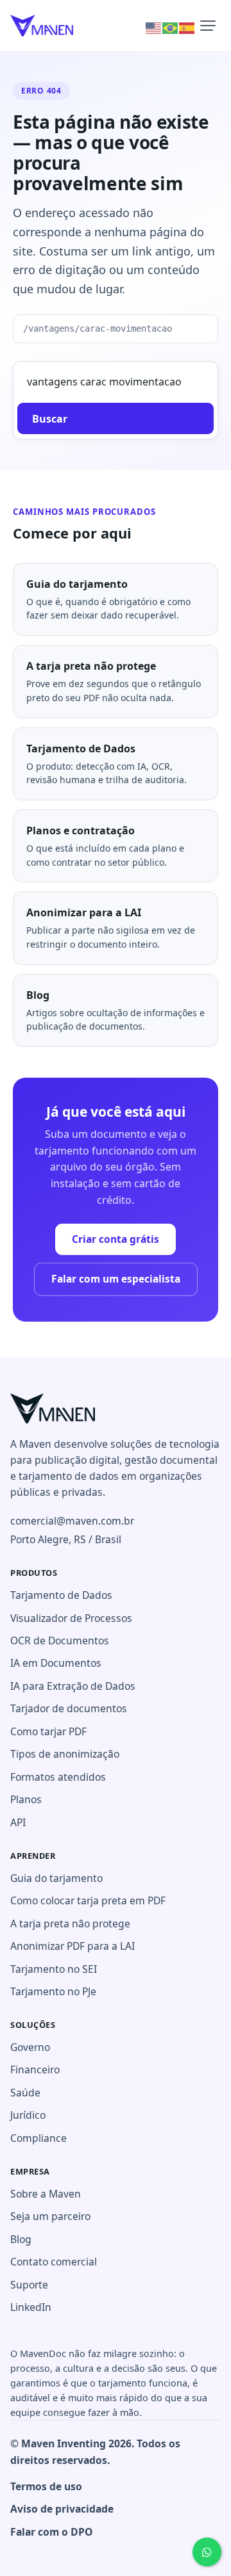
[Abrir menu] (208, 26)
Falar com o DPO (51, 2532)
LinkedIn (31, 2307)
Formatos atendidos (58, 1777)
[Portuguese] (171, 27)
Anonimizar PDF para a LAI (73, 1946)
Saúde (25, 2093)
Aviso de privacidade (62, 2509)
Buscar (50, 419)
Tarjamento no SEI (54, 1969)
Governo (30, 2047)
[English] (154, 27)
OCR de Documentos (60, 1640)
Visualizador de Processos (71, 1618)
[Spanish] (187, 27)
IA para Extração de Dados (73, 1686)
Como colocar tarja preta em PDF (88, 1900)
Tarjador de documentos (69, 1708)
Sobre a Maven (46, 2194)
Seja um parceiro (50, 2216)
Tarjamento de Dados (61, 1595)
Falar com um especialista (116, 1279)
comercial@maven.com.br (72, 1521)
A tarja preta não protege (70, 1924)
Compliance (38, 2138)
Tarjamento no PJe (53, 1991)
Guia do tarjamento (56, 1878)
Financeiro (35, 2070)
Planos (26, 1799)
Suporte (29, 2285)
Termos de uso (46, 2486)
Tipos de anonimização (65, 1754)
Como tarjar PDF (48, 1731)
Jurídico (28, 2115)
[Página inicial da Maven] (53, 1408)
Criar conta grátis (116, 1239)
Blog (21, 2239)
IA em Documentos (56, 1663)
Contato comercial (54, 2262)
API (18, 1822)
